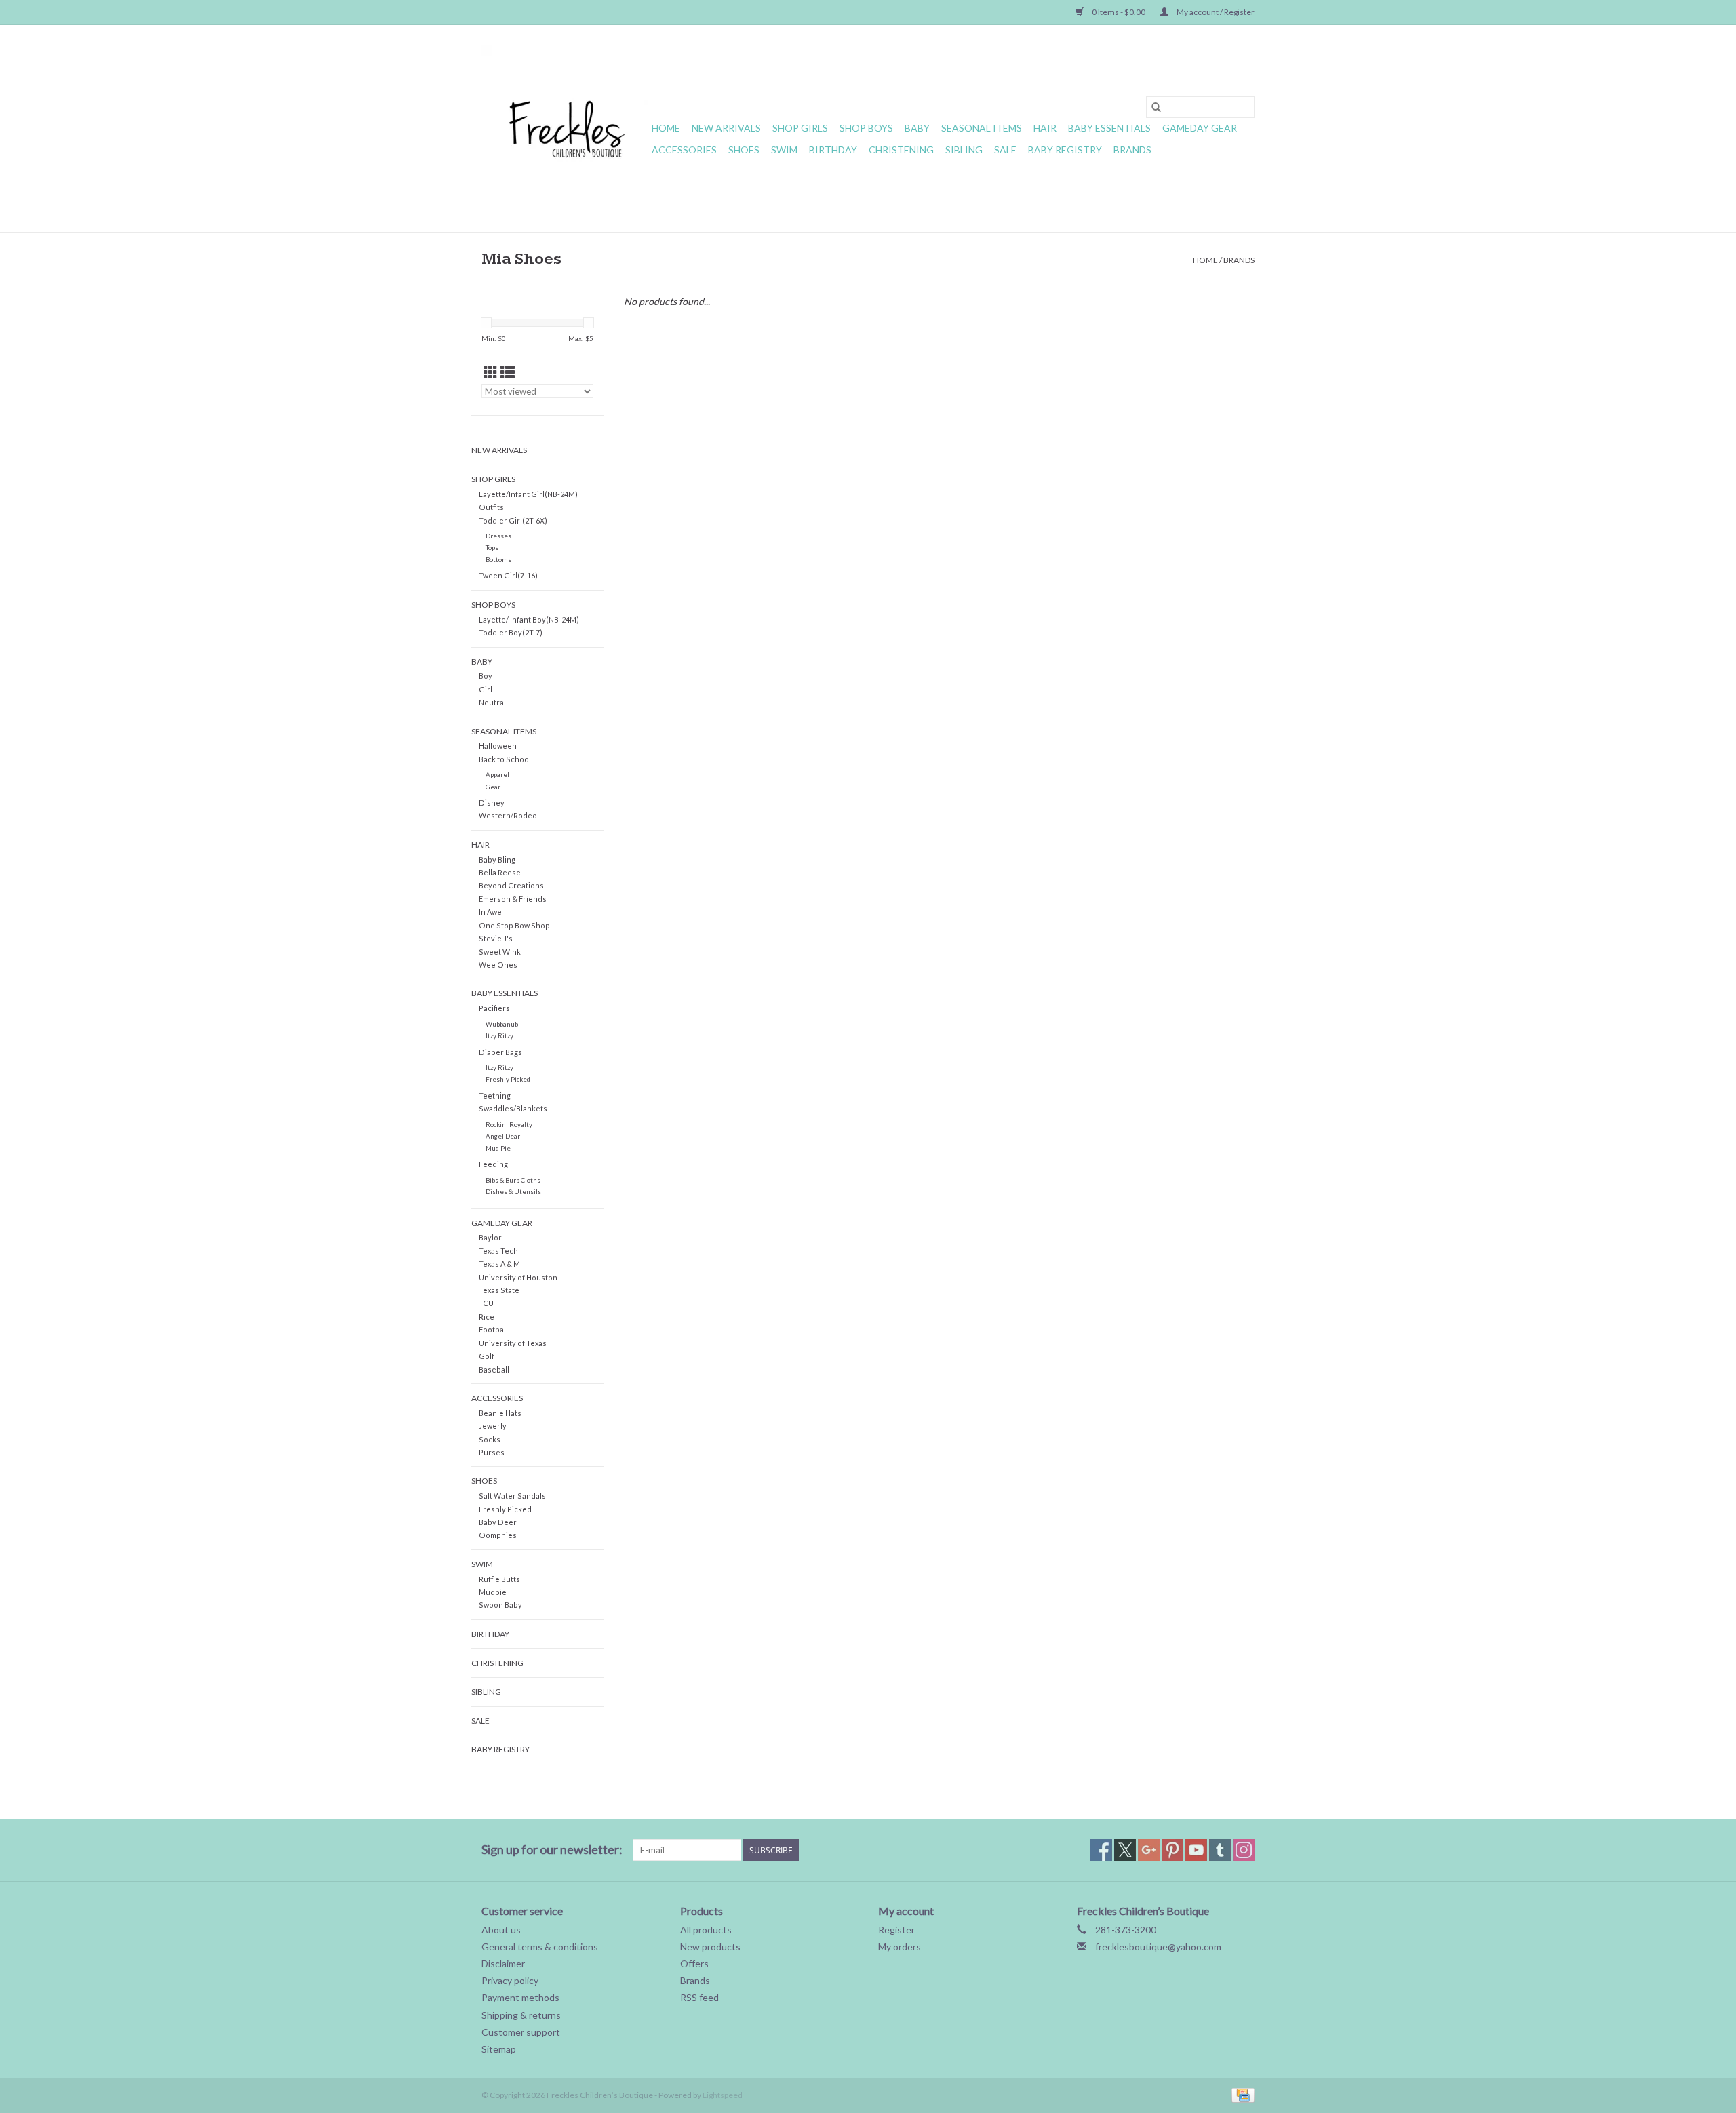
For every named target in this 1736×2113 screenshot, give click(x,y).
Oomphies (498, 1535)
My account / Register (1215, 12)
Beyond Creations (511, 885)
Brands (1132, 150)
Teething (495, 1095)
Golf (487, 1356)
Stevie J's (496, 938)
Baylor (490, 1237)
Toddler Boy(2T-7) (511, 632)
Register (896, 1930)
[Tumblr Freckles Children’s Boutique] (1220, 1850)
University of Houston (518, 1277)
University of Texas (513, 1343)
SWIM (784, 150)
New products (710, 1947)
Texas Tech (498, 1251)
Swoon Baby (500, 1605)
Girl (486, 689)
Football (493, 1329)
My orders (900, 1947)
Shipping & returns (521, 2015)
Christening (901, 150)
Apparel (497, 774)
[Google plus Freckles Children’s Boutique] (1149, 1850)
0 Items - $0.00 (1119, 12)
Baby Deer (498, 1522)
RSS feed (699, 1997)
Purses (492, 1452)
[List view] (508, 372)
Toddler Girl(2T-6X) (513, 520)
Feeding (493, 1164)
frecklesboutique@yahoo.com (1158, 1947)
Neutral (492, 702)
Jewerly (493, 1426)
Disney (492, 803)
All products (706, 1930)
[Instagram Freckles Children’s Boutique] (1244, 1850)
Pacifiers (494, 1008)
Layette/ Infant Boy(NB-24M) (529, 619)
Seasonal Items (982, 128)
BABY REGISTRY (1065, 150)
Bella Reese (500, 872)
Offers (694, 1963)
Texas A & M (499, 1264)
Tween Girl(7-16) (508, 575)
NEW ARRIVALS (726, 128)
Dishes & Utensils (513, 1191)
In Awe (490, 912)
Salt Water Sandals (512, 1496)
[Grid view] (491, 372)
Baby (917, 128)
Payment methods (520, 1997)
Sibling (964, 150)
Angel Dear (503, 1136)
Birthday (833, 150)
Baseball (494, 1369)
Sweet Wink (500, 952)
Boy (486, 676)
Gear (493, 787)
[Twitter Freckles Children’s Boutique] (1125, 1850)
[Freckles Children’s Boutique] (565, 129)
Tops (492, 547)
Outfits (491, 507)
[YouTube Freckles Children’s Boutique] (1196, 1850)
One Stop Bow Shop (514, 925)
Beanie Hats (500, 1413)
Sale (1005, 150)
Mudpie (493, 1592)
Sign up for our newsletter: (552, 1850)
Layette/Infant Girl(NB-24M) (528, 494)
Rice (487, 1317)
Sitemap (499, 2049)
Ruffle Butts (499, 1579)
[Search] (1156, 107)
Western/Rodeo (508, 815)
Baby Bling (497, 860)
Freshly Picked (508, 1079)
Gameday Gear (1200, 128)
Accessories (684, 150)
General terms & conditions (540, 1947)
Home (666, 128)
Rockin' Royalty (509, 1124)
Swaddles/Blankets (513, 1108)
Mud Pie (498, 1148)
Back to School (505, 759)
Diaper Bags (500, 1052)
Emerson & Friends (513, 899)
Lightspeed (723, 2095)
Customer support (521, 2032)
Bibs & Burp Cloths (513, 1180)
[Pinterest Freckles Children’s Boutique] (1172, 1850)
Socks (490, 1439)
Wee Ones (498, 965)
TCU (486, 1303)
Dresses (498, 536)
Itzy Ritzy (499, 1035)
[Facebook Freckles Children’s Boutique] (1101, 1850)
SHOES (744, 150)
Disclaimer (503, 1963)
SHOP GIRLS (800, 128)
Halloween (498, 746)
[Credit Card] (1241, 2094)
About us (501, 1930)
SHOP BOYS (866, 128)
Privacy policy (510, 1980)
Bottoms (498, 559)
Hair (1045, 128)
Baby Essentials (1109, 128)
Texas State (499, 1290)
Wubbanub (502, 1024)
